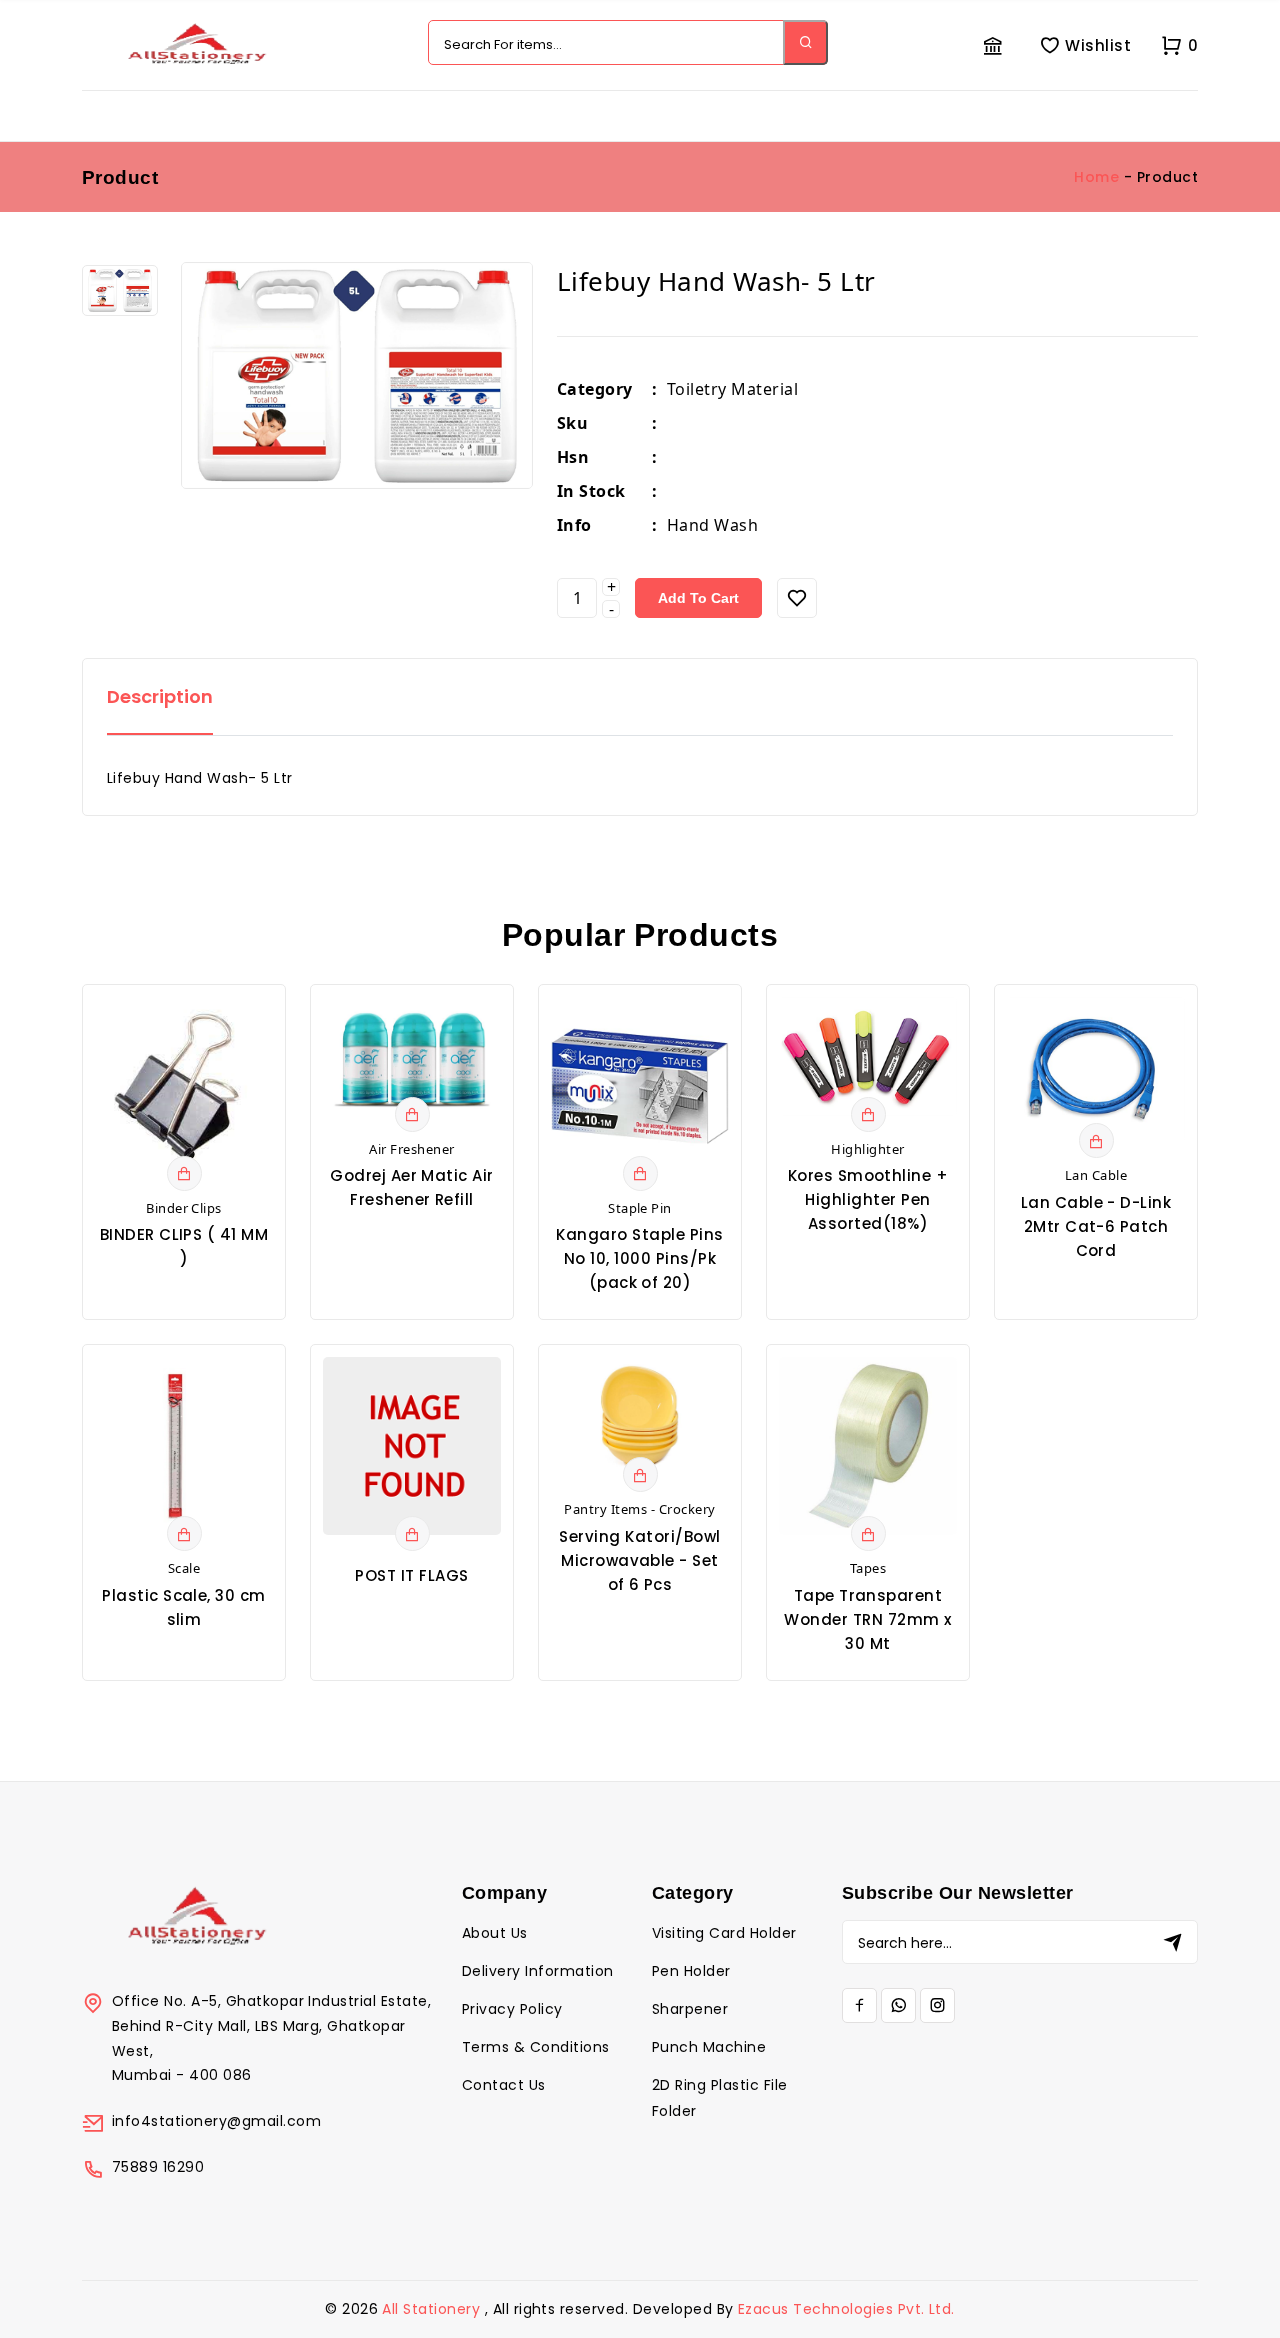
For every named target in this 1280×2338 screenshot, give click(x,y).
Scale (184, 1568)
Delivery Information (538, 1971)
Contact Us (504, 2085)
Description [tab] (160, 696)
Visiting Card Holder (724, 1933)
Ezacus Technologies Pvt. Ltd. (846, 2309)
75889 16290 (158, 2167)
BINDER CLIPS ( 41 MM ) (184, 1246)
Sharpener (690, 2009)
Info (607, 525)
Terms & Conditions (536, 2047)
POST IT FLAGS (411, 1575)
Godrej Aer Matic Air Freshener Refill (412, 1187)
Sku (607, 423)
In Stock (607, 491)
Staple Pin (640, 1208)
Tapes (868, 1568)
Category (607, 389)
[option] (357, 375)
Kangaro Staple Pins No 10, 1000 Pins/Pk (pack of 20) (639, 1258)
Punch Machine (709, 2047)
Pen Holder (691, 1971)
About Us (495, 1933)
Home (1096, 177)
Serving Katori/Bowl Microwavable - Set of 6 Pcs (639, 1560)
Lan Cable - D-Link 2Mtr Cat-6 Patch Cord (1096, 1226)
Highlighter (867, 1149)
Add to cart (698, 598)
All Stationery (433, 2309)
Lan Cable (1096, 1175)
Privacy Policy (512, 2009)
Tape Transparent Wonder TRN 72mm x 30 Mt (867, 1619)
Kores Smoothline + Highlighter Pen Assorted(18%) (868, 1199)
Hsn (607, 457)
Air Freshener (411, 1149)
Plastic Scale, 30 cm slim (184, 1607)
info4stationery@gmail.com (216, 2121)
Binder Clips (184, 1208)
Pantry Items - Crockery (639, 1509)
